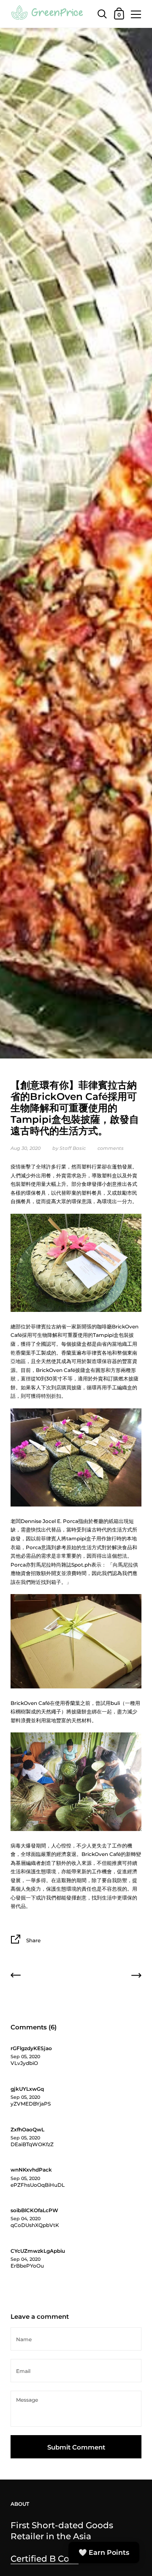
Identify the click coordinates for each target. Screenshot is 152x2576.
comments (111, 1148)
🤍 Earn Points (104, 2553)
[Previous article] (16, 1977)
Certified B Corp (45, 2558)
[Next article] (136, 1977)
